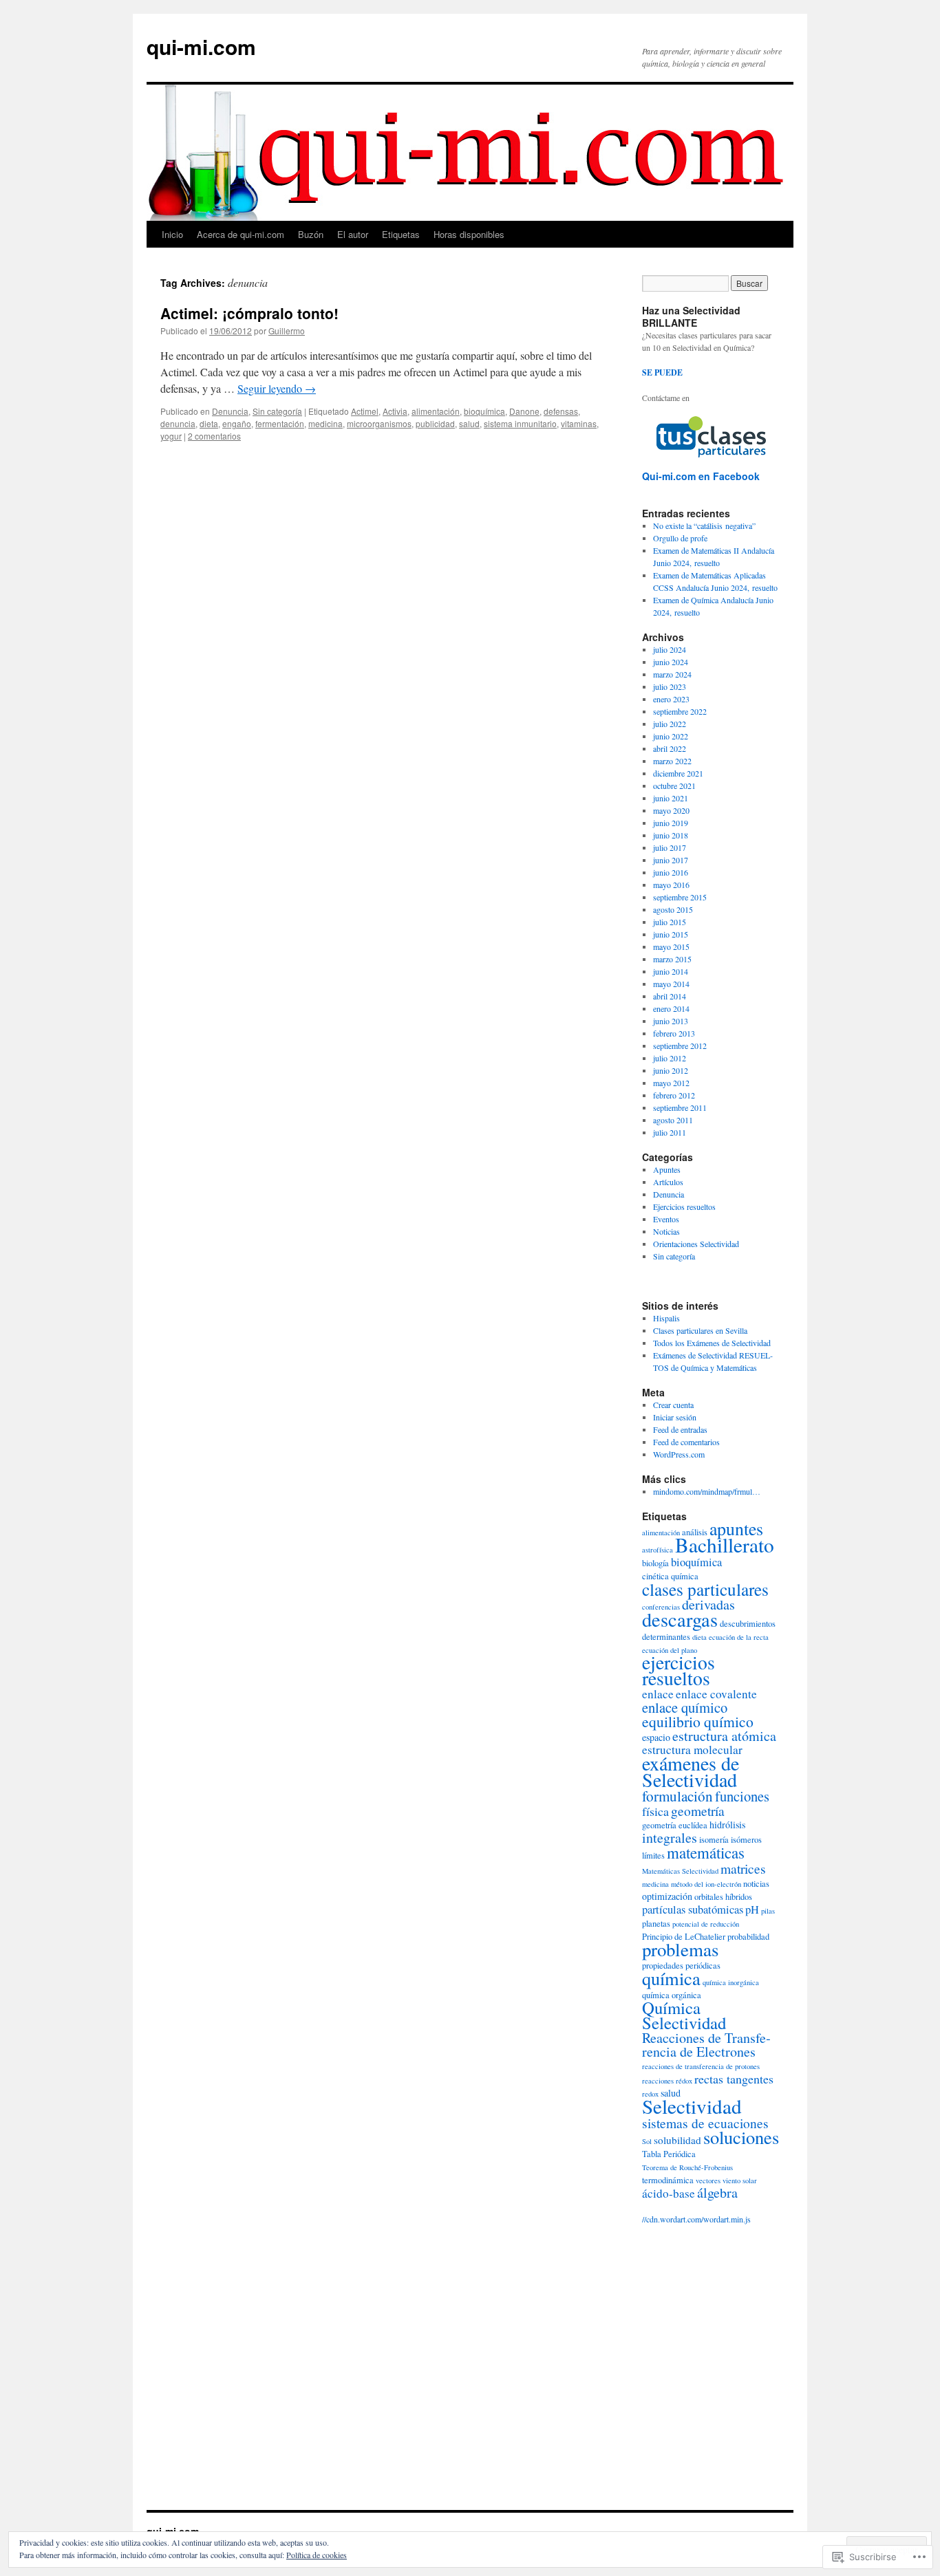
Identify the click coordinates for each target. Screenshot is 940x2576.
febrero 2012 (674, 1095)
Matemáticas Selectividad (680, 1871)
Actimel (365, 411)
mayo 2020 (671, 810)
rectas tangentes (734, 2079)
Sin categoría (277, 411)
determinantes (666, 1637)
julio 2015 (670, 922)
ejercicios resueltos (679, 1670)
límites (653, 1855)
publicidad (435, 423)
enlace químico (685, 1707)
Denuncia (230, 411)
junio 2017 (671, 860)
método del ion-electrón (706, 1884)
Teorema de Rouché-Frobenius (687, 2167)
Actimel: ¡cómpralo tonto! (249, 313)
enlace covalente (716, 1694)
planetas (656, 1924)
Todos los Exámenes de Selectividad (712, 1343)
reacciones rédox (667, 2081)
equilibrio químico (698, 1721)
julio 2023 (670, 686)
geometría (698, 1810)
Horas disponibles (469, 234)
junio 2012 (671, 1070)
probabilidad (748, 1937)
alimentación (436, 411)
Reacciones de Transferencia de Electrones (706, 2045)
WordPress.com (679, 1454)
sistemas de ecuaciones (705, 2123)
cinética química (670, 1576)
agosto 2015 (673, 909)
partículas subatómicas (693, 1909)
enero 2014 (671, 1008)
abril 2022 (670, 748)
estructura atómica (724, 1736)
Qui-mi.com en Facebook (701, 476)
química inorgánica (731, 1982)
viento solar (740, 2180)
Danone (524, 411)
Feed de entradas (680, 1429)
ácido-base (669, 2193)
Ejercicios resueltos (684, 1206)
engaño (237, 423)
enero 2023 (671, 699)
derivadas (708, 1604)
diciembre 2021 (678, 773)
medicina (325, 423)
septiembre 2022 (680, 711)
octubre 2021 (674, 786)
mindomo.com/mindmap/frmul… (707, 1491)
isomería (714, 1840)
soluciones (741, 2137)
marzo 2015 (672, 959)
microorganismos (379, 423)
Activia (395, 411)
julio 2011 (670, 1132)
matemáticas (706, 1852)
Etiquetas (401, 234)
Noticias (666, 1231)
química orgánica (672, 1995)
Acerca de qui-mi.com (241, 234)
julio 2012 (670, 1058)
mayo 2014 (671, 984)
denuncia (178, 423)
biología (655, 1563)
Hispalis (666, 1318)
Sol (647, 2141)
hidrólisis (727, 1825)
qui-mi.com (201, 46)
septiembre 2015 (680, 897)
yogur (171, 436)
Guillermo (287, 331)
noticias (756, 1884)
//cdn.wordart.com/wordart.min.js (696, 2219)
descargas (680, 1619)
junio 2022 (671, 736)
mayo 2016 (671, 885)
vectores (708, 2180)
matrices (743, 1868)
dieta (209, 423)
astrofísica (658, 1550)
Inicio (172, 234)
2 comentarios (214, 436)
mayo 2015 (671, 946)
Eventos (666, 1219)
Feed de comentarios (686, 1442)
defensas (561, 411)
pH (752, 1909)
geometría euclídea (675, 1825)
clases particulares (705, 1589)
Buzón (311, 234)
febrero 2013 (674, 1033)
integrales (670, 1838)
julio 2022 (670, 724)
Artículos (668, 1182)
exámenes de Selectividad (691, 1771)
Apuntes (667, 1169)
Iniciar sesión (675, 1417)
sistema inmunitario (520, 423)
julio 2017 (670, 847)
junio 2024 (671, 662)
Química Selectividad (684, 2015)
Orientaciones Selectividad (696, 1244)
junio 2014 (671, 971)
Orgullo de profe (680, 538)
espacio (656, 1737)
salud (469, 423)
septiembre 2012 (680, 1046)
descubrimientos (748, 1624)
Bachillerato (725, 1545)
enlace (658, 1694)
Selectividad (692, 2106)
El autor (353, 234)
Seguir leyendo (277, 388)
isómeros (746, 1840)
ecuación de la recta (739, 1637)
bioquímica (484, 411)
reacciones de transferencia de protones (701, 2066)
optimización (667, 1896)
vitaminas (579, 423)
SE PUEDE (662, 372)
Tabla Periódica (669, 2154)
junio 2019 (671, 823)
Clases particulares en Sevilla (700, 1330)
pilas (768, 1911)
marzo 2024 (672, 674)
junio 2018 (671, 835)
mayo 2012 (671, 1083)
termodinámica (668, 2180)
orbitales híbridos (723, 1897)
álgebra (717, 2193)
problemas (680, 1949)
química (671, 1978)
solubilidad (677, 2140)
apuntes (736, 1528)
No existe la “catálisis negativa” (704, 526)
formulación (677, 1796)
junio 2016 (671, 872)
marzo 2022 (672, 761)
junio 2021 (671, 798)
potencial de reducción (706, 1924)
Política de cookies (317, 2555)
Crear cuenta (673, 1405)
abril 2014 (670, 996)
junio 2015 (671, 934)
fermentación (280, 423)
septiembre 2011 (680, 1107)
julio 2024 (670, 649)
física (655, 1811)
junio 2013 (671, 1021)
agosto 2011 (673, 1120)
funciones (742, 1796)
